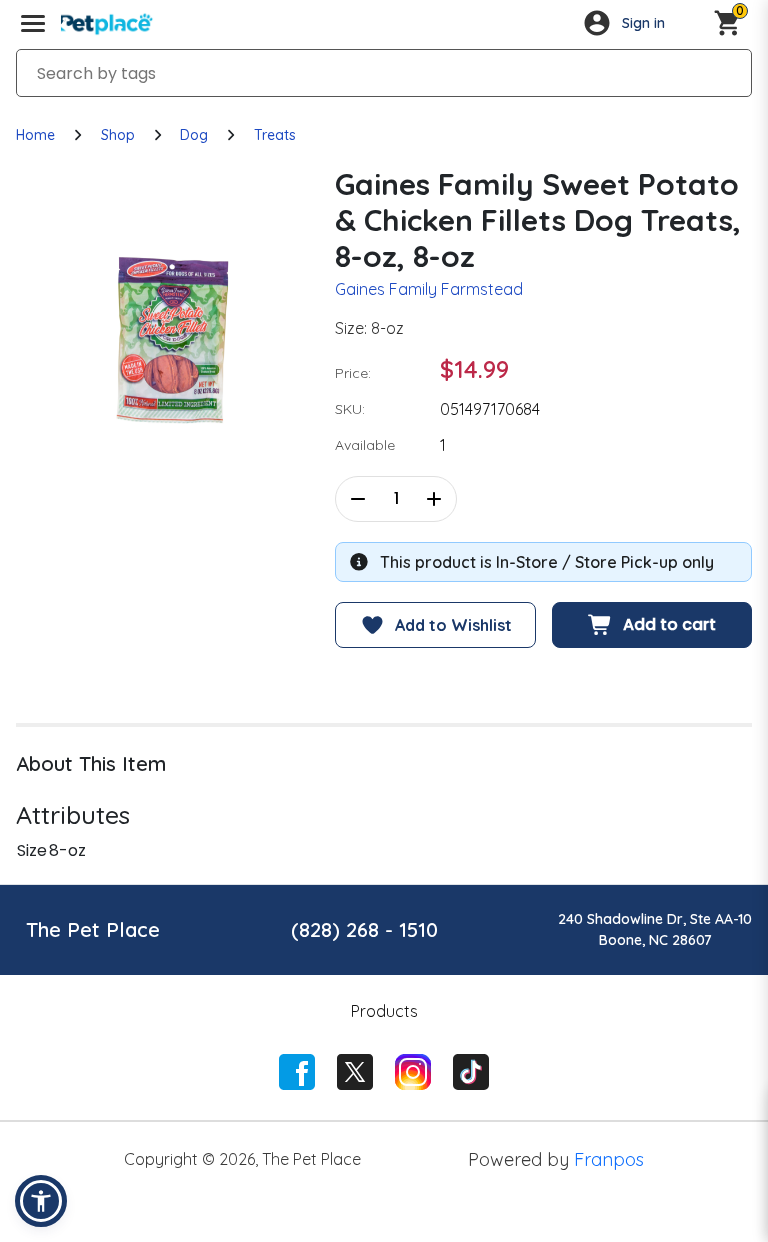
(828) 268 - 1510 (364, 929)
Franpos (609, 1159)
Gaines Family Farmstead (429, 289)
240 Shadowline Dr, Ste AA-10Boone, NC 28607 (655, 929)
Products (384, 1011)
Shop (118, 135)
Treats (275, 135)
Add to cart (669, 624)
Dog (194, 135)
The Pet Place (93, 929)
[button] (41, 1201)
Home (35, 135)
